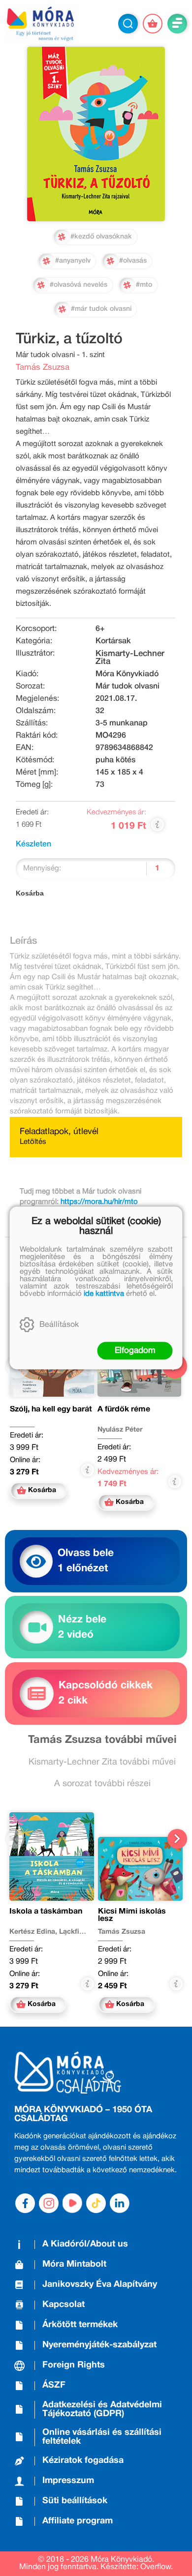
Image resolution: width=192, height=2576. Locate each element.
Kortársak (113, 641)
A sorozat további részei (102, 1784)
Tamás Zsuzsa (43, 368)
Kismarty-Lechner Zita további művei (102, 1762)
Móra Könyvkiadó (127, 674)
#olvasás (133, 261)
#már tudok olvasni (101, 309)
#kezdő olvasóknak (101, 237)
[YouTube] (72, 2203)
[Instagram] (49, 2203)
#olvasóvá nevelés (79, 285)
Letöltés (33, 1142)
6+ (100, 629)
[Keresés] (128, 24)
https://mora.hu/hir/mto (99, 1202)
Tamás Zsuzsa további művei (102, 1740)
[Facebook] (25, 2203)
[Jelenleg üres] (153, 24)
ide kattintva (104, 1294)
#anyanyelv (73, 261)
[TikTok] (96, 2203)
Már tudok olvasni (128, 687)
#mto (144, 285)
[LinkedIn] (120, 2203)
